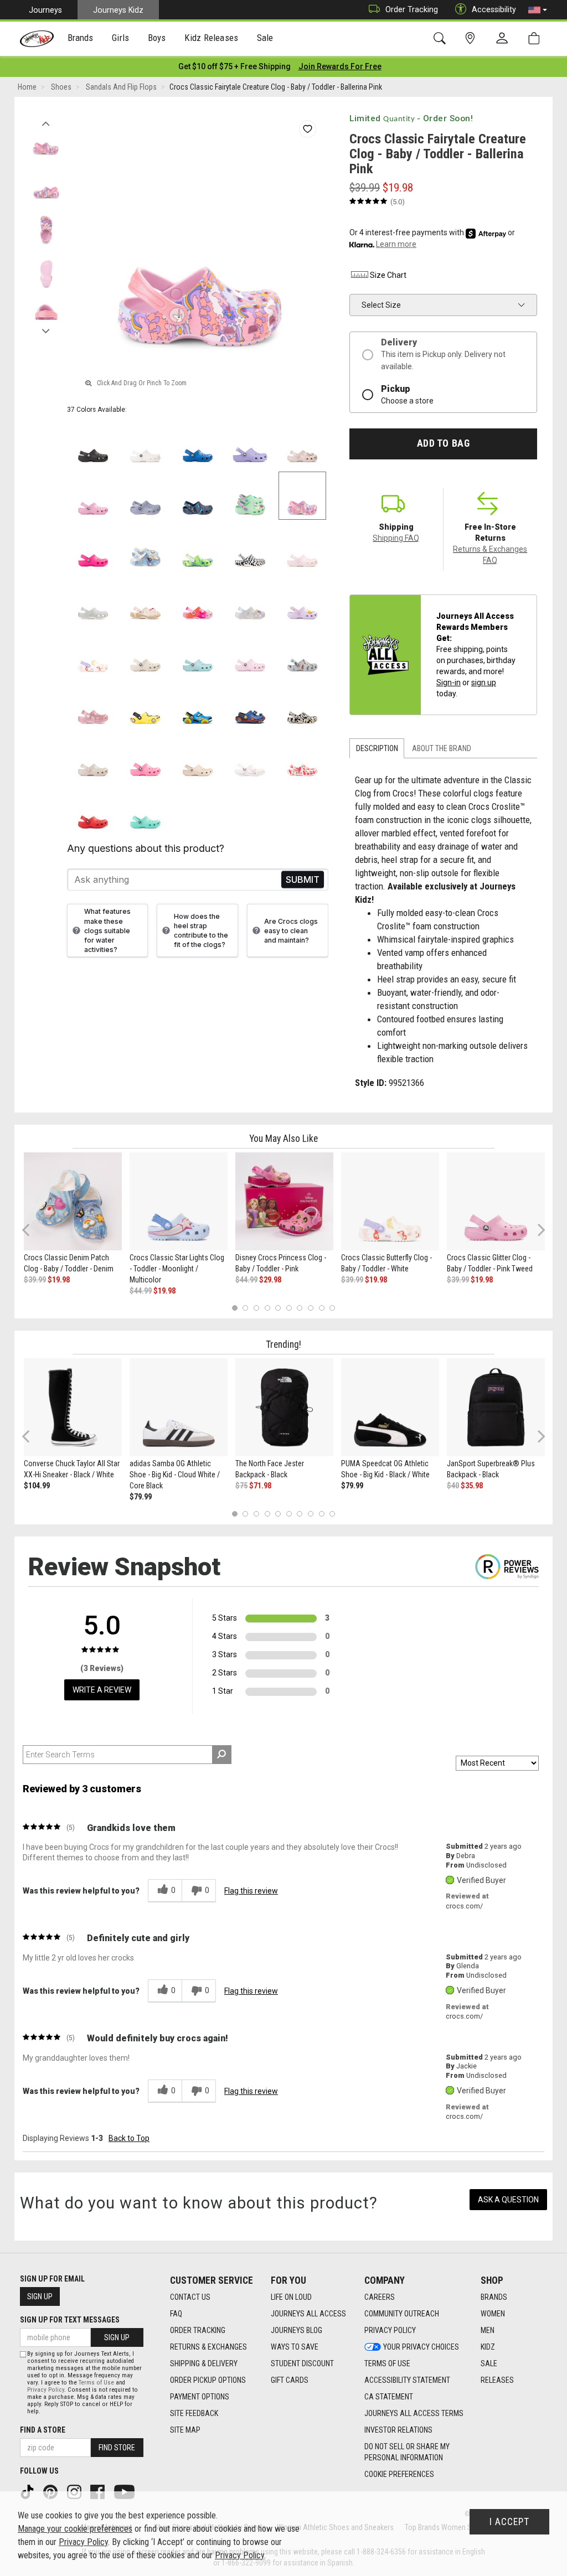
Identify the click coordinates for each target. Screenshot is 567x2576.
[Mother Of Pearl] (250, 600)
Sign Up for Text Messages (70, 2320)
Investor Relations (398, 2430)
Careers (380, 2297)
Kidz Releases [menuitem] (211, 38)
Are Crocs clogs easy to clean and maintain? (291, 931)
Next (46, 328)
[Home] (37, 39)
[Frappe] (198, 757)
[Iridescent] (93, 600)
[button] (538, 10)
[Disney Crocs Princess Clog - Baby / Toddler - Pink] (284, 1201)
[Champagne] (93, 757)
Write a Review (102, 1690)
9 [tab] (321, 1308)
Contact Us (190, 2297)
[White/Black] (250, 548)
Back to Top (129, 2138)
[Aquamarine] (198, 653)
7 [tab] (300, 1308)
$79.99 (141, 1497)
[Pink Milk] (250, 653)
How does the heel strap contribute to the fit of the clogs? (201, 930)
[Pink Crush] (93, 548)
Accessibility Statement (407, 2380)
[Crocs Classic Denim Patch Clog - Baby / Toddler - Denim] (73, 1201)
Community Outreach (402, 2314)
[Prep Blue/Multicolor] (198, 548)
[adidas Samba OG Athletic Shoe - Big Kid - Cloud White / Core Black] (179, 1407)
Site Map (185, 2430)
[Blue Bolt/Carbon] (250, 705)
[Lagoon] (145, 809)
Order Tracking (412, 9)
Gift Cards (290, 2380)
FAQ (176, 2314)
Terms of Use (387, 2363)
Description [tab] (377, 748)
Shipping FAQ (396, 538)
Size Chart (388, 275)
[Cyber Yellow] (145, 705)
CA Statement (389, 2397)
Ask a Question (508, 2200)
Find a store (43, 2430)
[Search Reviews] (222, 1755)
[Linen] (145, 653)
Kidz (488, 2347)
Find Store (117, 2448)
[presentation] (81, 39)
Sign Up (40, 2296)
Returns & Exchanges (208, 2347)
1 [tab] (234, 1308)
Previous (46, 121)
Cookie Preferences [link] (399, 2474)
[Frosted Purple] (145, 496)
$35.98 (472, 1486)
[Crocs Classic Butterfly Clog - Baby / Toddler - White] (390, 1201)
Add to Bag (443, 443)
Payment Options (200, 2397)
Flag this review (251, 1891)
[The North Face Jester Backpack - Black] (284, 1407)
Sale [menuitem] (265, 38)
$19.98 (59, 1280)
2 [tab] (246, 1308)
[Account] (504, 39)
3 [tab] (257, 1308)
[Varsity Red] (93, 809)
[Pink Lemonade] (145, 757)
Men (488, 2330)
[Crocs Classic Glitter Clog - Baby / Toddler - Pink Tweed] (496, 1201)
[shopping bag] (536, 38)
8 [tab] (310, 1308)
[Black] (93, 444)
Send (303, 880)
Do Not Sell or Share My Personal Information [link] (407, 2452)
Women (493, 2314)
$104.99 (37, 1486)
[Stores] (472, 38)
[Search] (442, 38)
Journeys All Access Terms (414, 2413)
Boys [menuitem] (157, 38)
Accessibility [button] (494, 9)
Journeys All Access (308, 2314)
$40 (453, 1486)
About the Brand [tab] (442, 748)
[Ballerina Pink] (303, 496)
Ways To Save (295, 2347)
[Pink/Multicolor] (198, 600)
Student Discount (302, 2363)
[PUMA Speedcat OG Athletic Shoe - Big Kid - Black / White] (390, 1407)
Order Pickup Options (208, 2380)
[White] (145, 444)
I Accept (509, 2522)
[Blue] (198, 705)
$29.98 (270, 1280)
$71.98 (260, 1486)
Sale (489, 2363)
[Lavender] (250, 444)
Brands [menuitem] (81, 38)
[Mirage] (303, 653)
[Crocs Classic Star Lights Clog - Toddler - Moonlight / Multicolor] (179, 1201)
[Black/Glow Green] (303, 705)
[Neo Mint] (250, 496)
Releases (497, 2380)
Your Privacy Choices (421, 2347)
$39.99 (35, 1280)
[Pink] (93, 705)
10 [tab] (332, 1308)
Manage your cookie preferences (75, 2529)
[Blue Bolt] (198, 444)
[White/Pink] (303, 548)
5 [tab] (278, 1308)
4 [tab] (267, 1308)
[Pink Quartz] (303, 444)
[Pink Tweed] (93, 496)
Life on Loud (291, 2297)
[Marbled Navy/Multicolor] (198, 496)
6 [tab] (289, 1308)
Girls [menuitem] (120, 38)
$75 (241, 1486)
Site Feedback (194, 2413)
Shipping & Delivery (204, 2363)
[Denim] (145, 548)
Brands (494, 2297)
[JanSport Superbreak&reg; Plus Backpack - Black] (496, 1407)
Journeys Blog (297, 2330)
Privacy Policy (390, 2330)
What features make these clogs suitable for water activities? (107, 930)
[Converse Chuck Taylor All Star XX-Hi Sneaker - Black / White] (73, 1407)
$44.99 (141, 1291)
